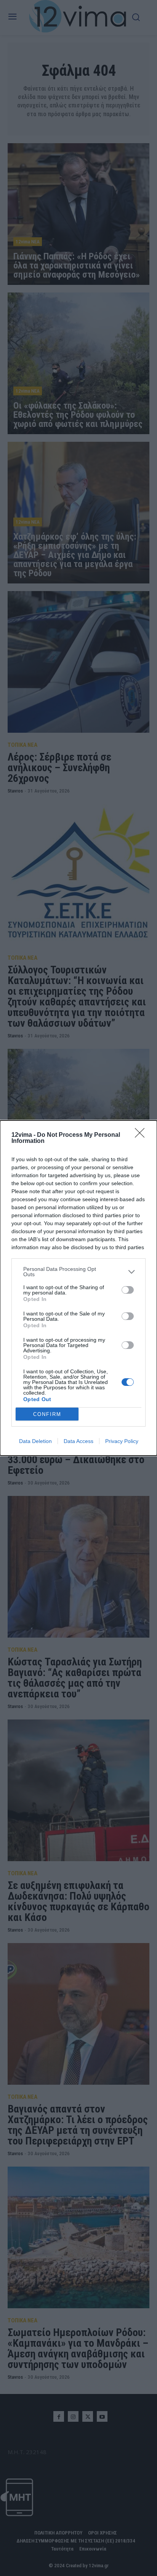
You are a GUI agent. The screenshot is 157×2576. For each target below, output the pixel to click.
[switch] (128, 1290)
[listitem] (78, 1272)
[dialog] (78, 1288)
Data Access (78, 1441)
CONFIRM (47, 1414)
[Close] (142, 1135)
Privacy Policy (122, 1441)
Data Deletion (35, 1441)
